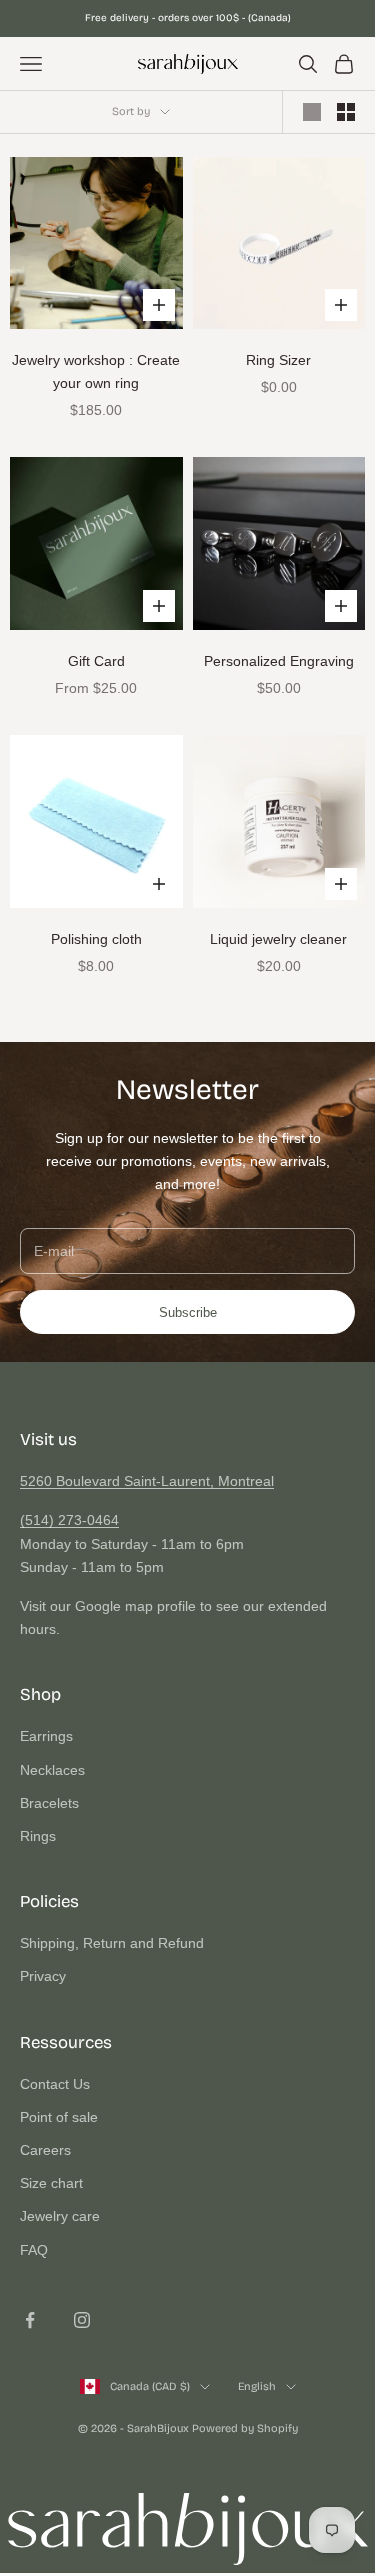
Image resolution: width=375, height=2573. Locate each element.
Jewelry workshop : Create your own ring (96, 371)
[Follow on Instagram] (82, 2320)
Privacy (43, 1976)
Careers (45, 2150)
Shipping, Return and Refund (112, 1943)
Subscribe (188, 1312)
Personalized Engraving (279, 661)
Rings (38, 1836)
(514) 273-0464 (69, 1520)
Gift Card (96, 661)
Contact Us (55, 2084)
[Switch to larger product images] (312, 112)
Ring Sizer (278, 360)
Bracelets (49, 1803)
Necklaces (52, 1770)
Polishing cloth (96, 939)
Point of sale (59, 2117)
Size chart (51, 2183)
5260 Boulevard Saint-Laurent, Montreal (147, 1481)
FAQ (34, 2250)
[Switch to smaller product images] (346, 112)
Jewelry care (60, 2216)
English (257, 2386)
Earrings (46, 1736)
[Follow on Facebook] (30, 2320)
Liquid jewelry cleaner (278, 939)
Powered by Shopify (245, 2428)
